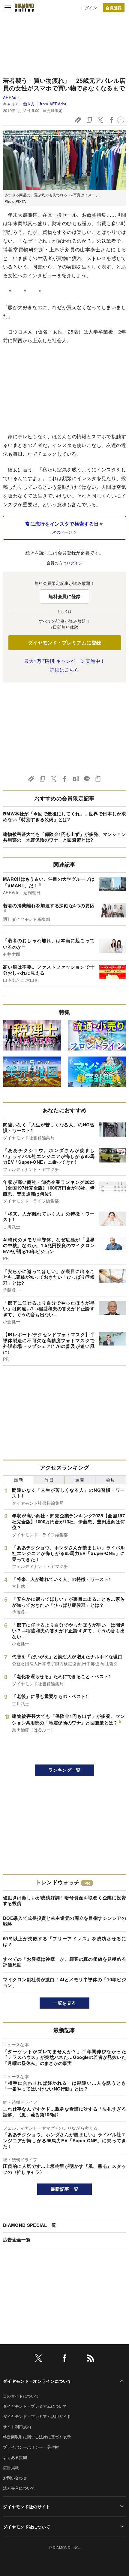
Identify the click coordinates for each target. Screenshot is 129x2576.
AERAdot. (12, 97)
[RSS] (91, 2359)
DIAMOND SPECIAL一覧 (30, 2225)
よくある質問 (15, 2457)
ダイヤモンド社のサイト (27, 2506)
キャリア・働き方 (19, 104)
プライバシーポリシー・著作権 (31, 2447)
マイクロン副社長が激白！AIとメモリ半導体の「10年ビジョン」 (64, 1982)
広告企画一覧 (17, 2239)
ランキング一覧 (64, 1770)
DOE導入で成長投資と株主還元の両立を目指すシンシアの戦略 (64, 1921)
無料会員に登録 (64, 596)
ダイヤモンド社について (27, 2527)
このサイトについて (21, 2396)
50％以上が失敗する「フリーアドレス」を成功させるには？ (64, 1941)
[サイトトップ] (24, 8)
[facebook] (64, 2359)
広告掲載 (11, 2467)
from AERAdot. (54, 104)
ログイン (89, 8)
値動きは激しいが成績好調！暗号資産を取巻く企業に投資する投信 (64, 1901)
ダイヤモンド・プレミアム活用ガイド (37, 2416)
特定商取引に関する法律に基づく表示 (37, 2437)
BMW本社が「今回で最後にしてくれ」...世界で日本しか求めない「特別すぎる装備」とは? (64, 817)
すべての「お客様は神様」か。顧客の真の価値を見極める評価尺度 (64, 1962)
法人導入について (19, 2488)
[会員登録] (114, 8)
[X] (38, 2359)
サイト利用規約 (17, 2427)
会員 (111, 1480)
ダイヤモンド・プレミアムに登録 (65, 642)
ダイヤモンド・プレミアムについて (35, 2406)
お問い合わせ (15, 2478)
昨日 (49, 1480)
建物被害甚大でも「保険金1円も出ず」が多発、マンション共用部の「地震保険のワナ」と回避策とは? (64, 837)
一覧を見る (65, 2003)
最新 (18, 1480)
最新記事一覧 (64, 2189)
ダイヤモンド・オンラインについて (37, 2381)
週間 (80, 1480)
